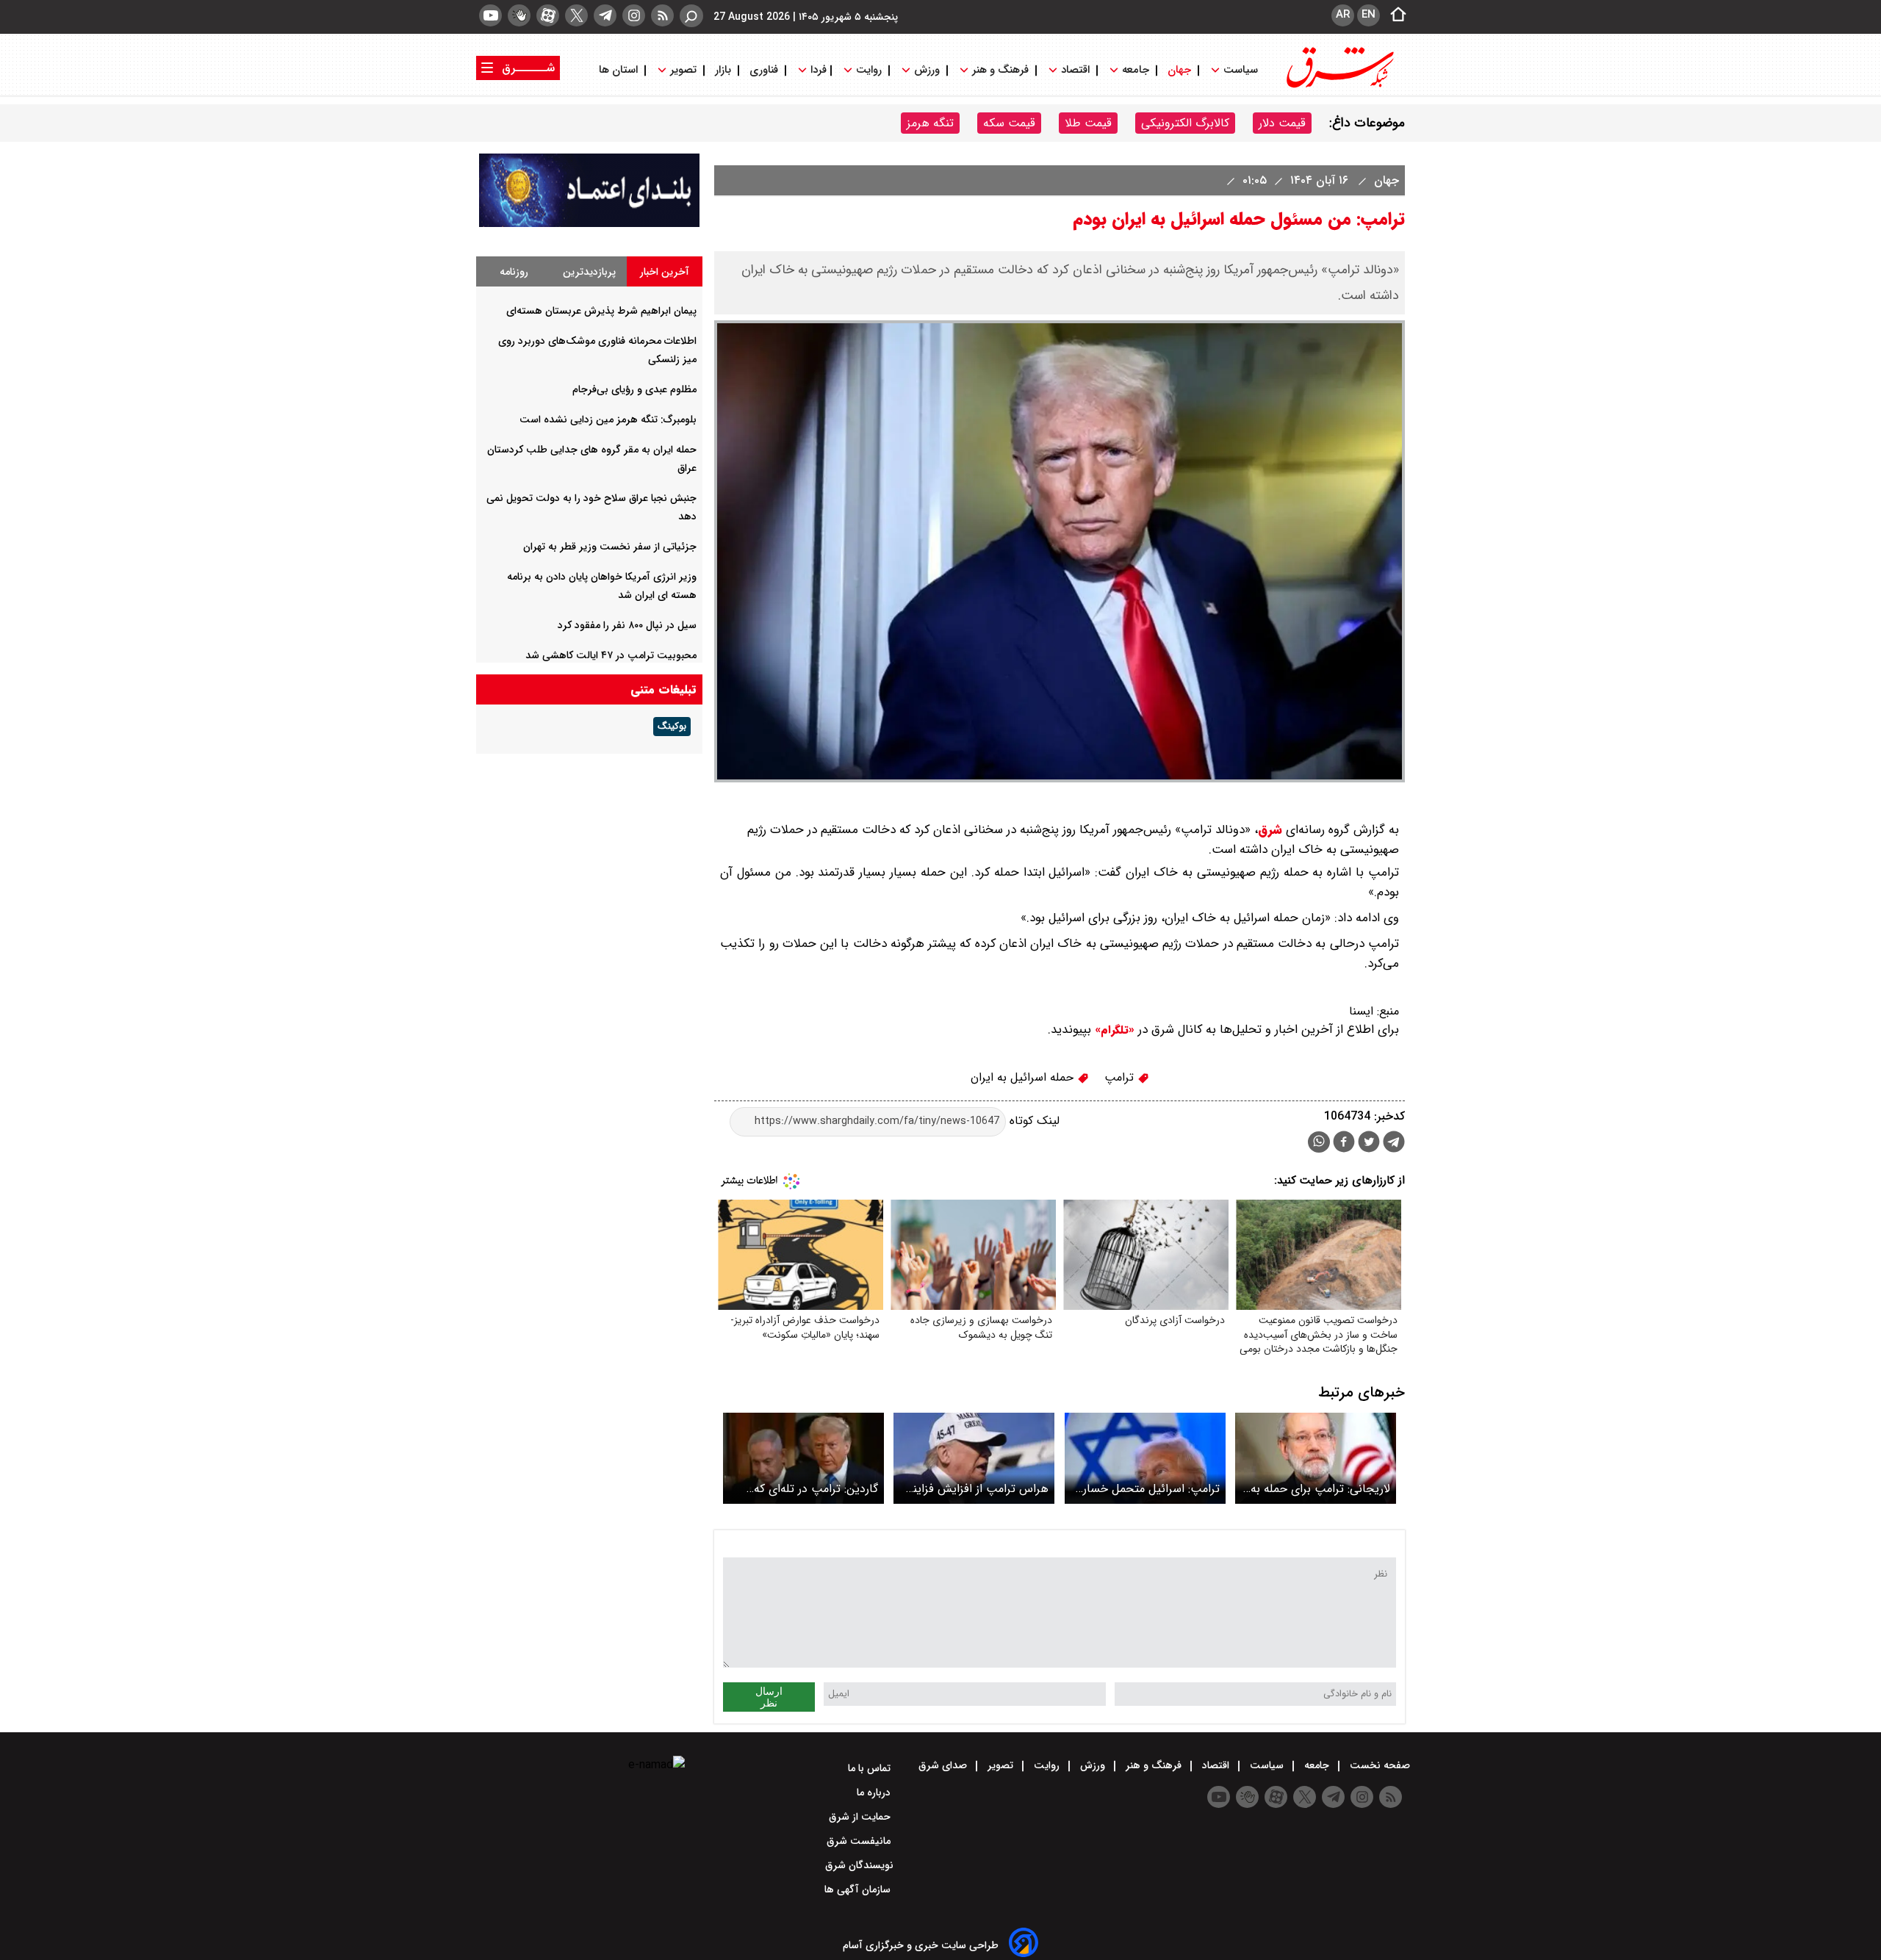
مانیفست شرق (860, 1841)
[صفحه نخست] (1394, 15)
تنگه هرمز (930, 123)
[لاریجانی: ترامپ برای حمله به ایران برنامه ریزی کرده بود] (1316, 1458)
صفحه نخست (1378, 1765)
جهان (1179, 70)
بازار (723, 70)
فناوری (764, 70)
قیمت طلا (1088, 123)
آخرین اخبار (665, 272)
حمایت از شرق (861, 1817)
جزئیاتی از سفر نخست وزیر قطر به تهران (610, 547)
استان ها (620, 70)
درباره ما (875, 1793)
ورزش (927, 70)
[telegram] (605, 15)
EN (1369, 15)
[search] (691, 16)
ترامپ (1121, 1077)
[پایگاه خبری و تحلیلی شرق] (1339, 86)
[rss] (662, 15)
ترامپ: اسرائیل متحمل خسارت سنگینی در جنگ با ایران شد (1146, 1489)
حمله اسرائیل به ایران (1024, 1077)
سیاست (1241, 70)
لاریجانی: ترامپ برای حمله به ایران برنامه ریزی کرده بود (1320, 1489)
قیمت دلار (1282, 123)
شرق (1270, 830)
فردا (817, 70)
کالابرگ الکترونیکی (1185, 123)
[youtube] (490, 15)
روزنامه (514, 272)
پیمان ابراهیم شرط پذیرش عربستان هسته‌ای (601, 311)
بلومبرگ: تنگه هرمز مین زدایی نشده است (608, 419)
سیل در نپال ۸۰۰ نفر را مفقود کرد (627, 625)
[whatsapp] (1319, 1142)
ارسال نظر (769, 1697)
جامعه (1136, 70)
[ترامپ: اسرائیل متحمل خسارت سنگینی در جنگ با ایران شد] (1145, 1458)
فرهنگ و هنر (1000, 70)
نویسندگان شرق (859, 1865)
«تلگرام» (1113, 1030)
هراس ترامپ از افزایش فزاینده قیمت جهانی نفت (975, 1489)
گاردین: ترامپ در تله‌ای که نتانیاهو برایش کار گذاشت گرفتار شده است (815, 1489)
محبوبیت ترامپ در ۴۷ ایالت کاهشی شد (611, 655)
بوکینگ (672, 727)
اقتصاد (1075, 70)
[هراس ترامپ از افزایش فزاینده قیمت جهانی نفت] (974, 1458)
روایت (869, 70)
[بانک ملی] (589, 224)
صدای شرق (944, 1765)
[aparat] (548, 15)
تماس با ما (871, 1768)
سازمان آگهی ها (859, 1889)
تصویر (683, 70)
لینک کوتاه (1033, 1121)
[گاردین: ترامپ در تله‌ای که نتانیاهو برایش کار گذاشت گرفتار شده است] (803, 1458)
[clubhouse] (519, 15)
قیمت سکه (1009, 123)
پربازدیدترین (589, 272)
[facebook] (1344, 1143)
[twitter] (576, 15)
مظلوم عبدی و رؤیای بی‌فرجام (634, 389)
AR (1343, 15)
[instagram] (634, 15)
